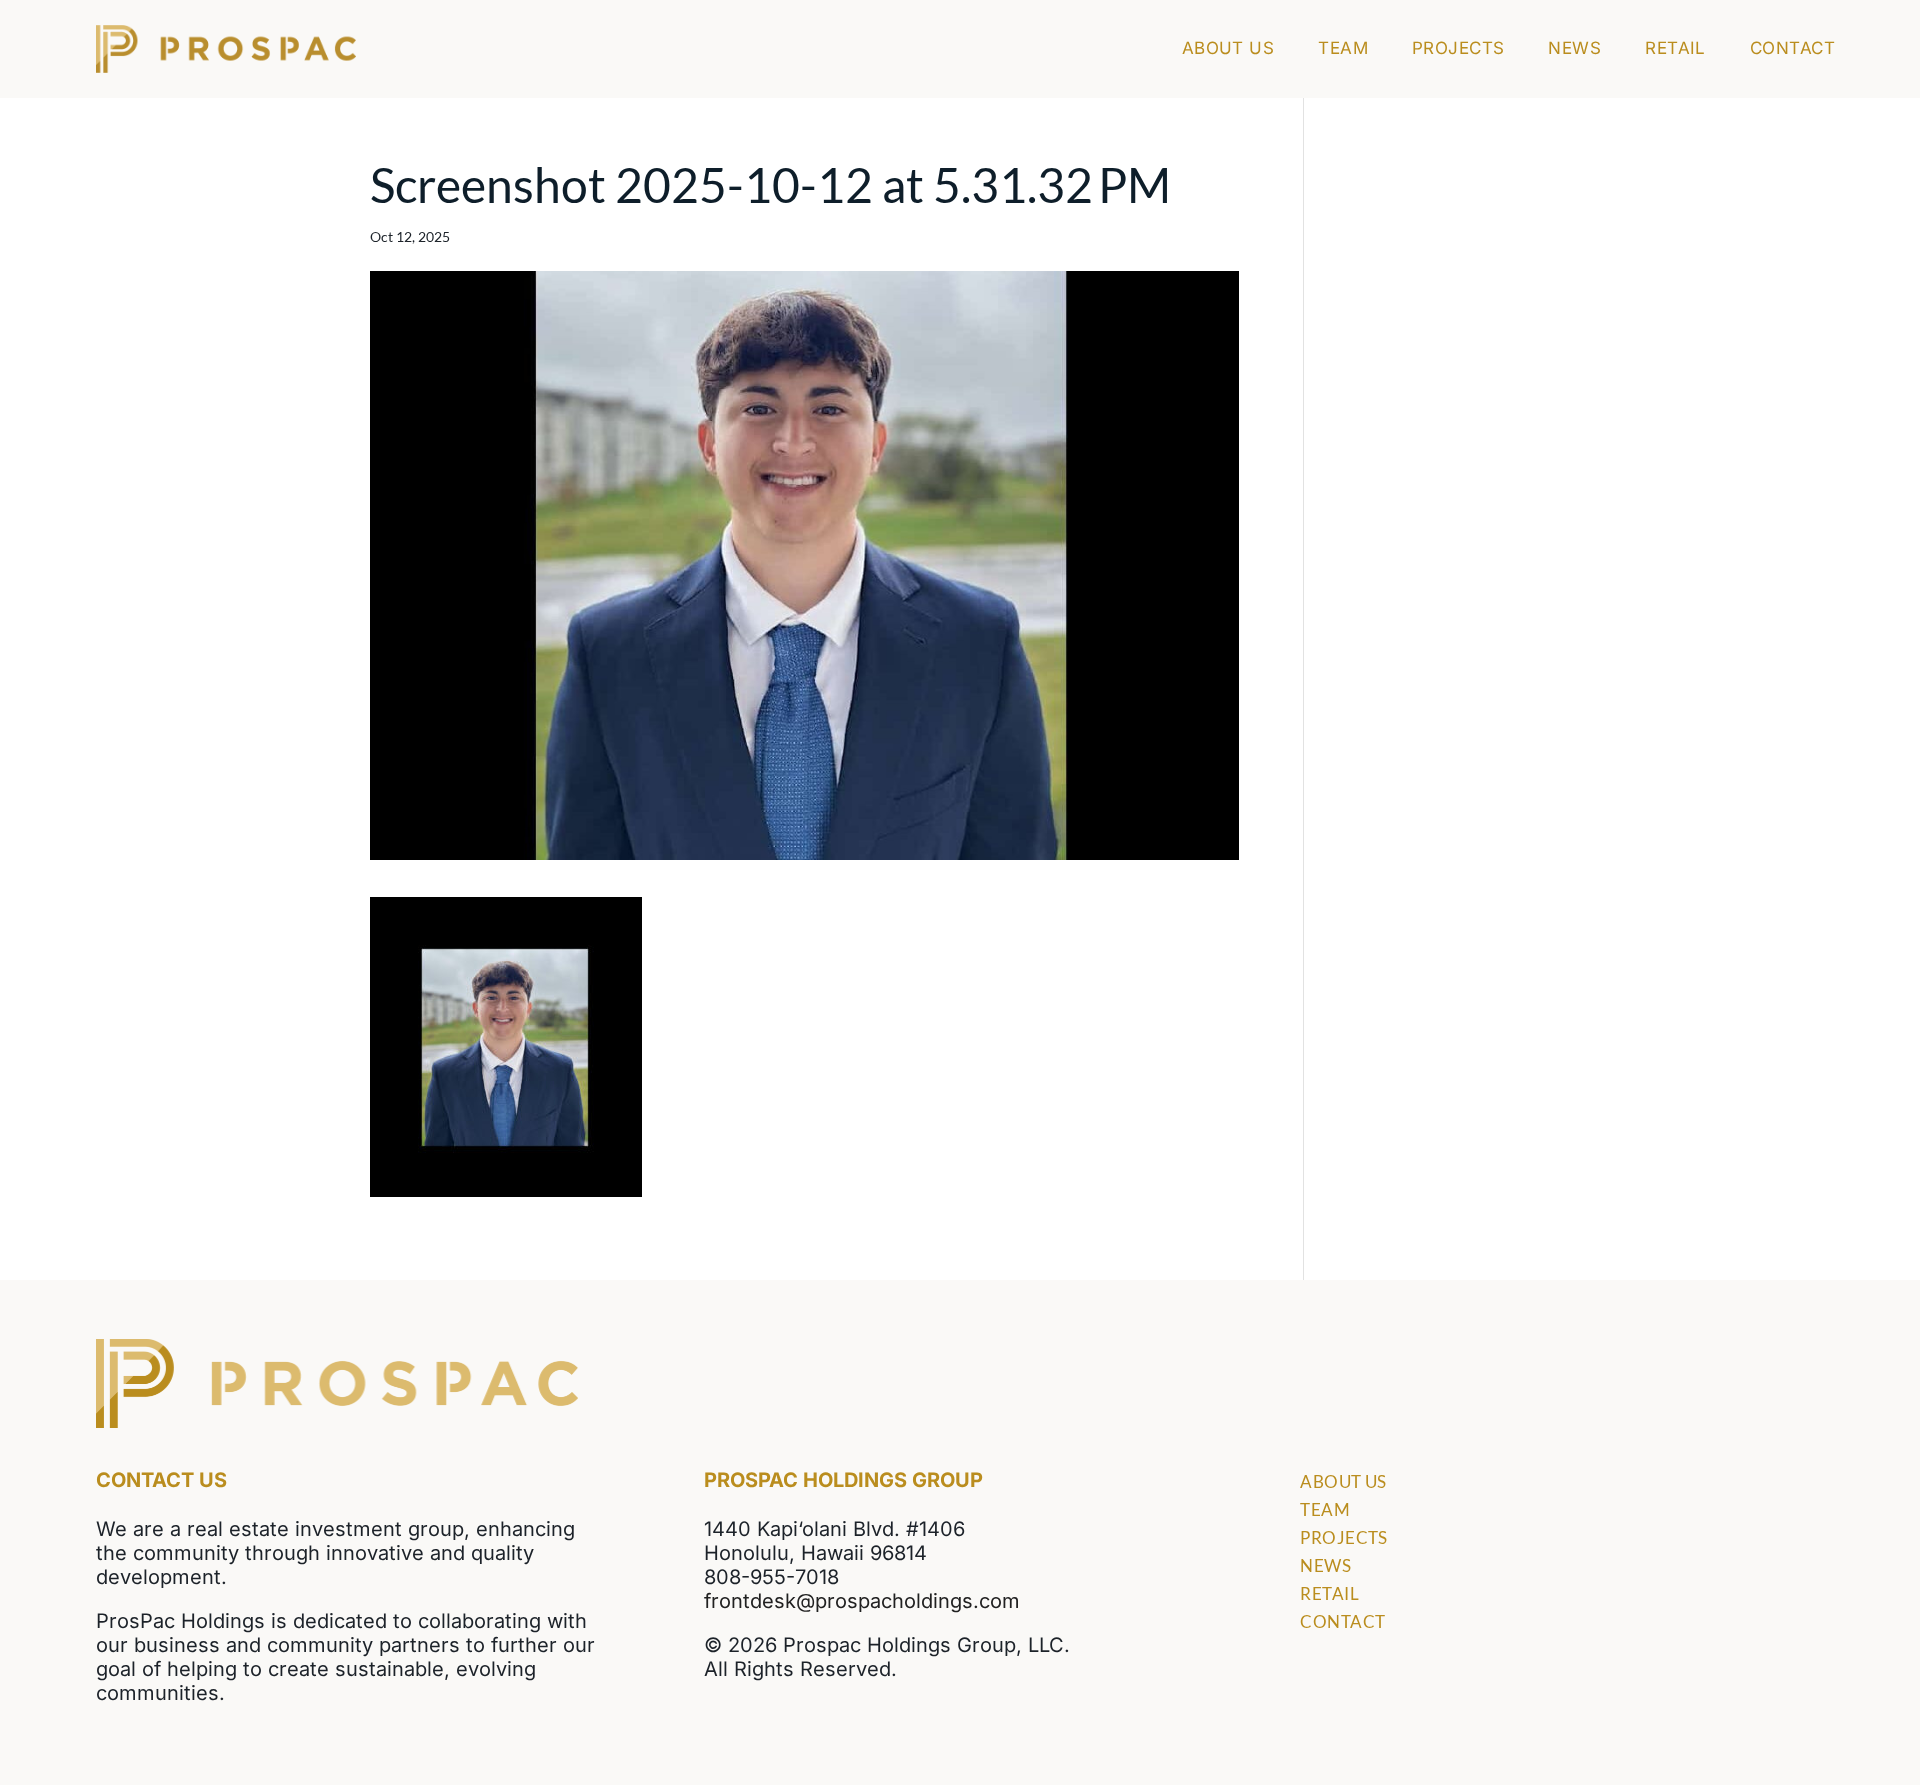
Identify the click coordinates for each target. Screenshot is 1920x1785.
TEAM (1343, 49)
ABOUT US (1228, 49)
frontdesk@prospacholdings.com (862, 1601)
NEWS (1574, 49)
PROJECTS (1458, 49)
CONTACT (1792, 49)
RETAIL (1675, 49)
